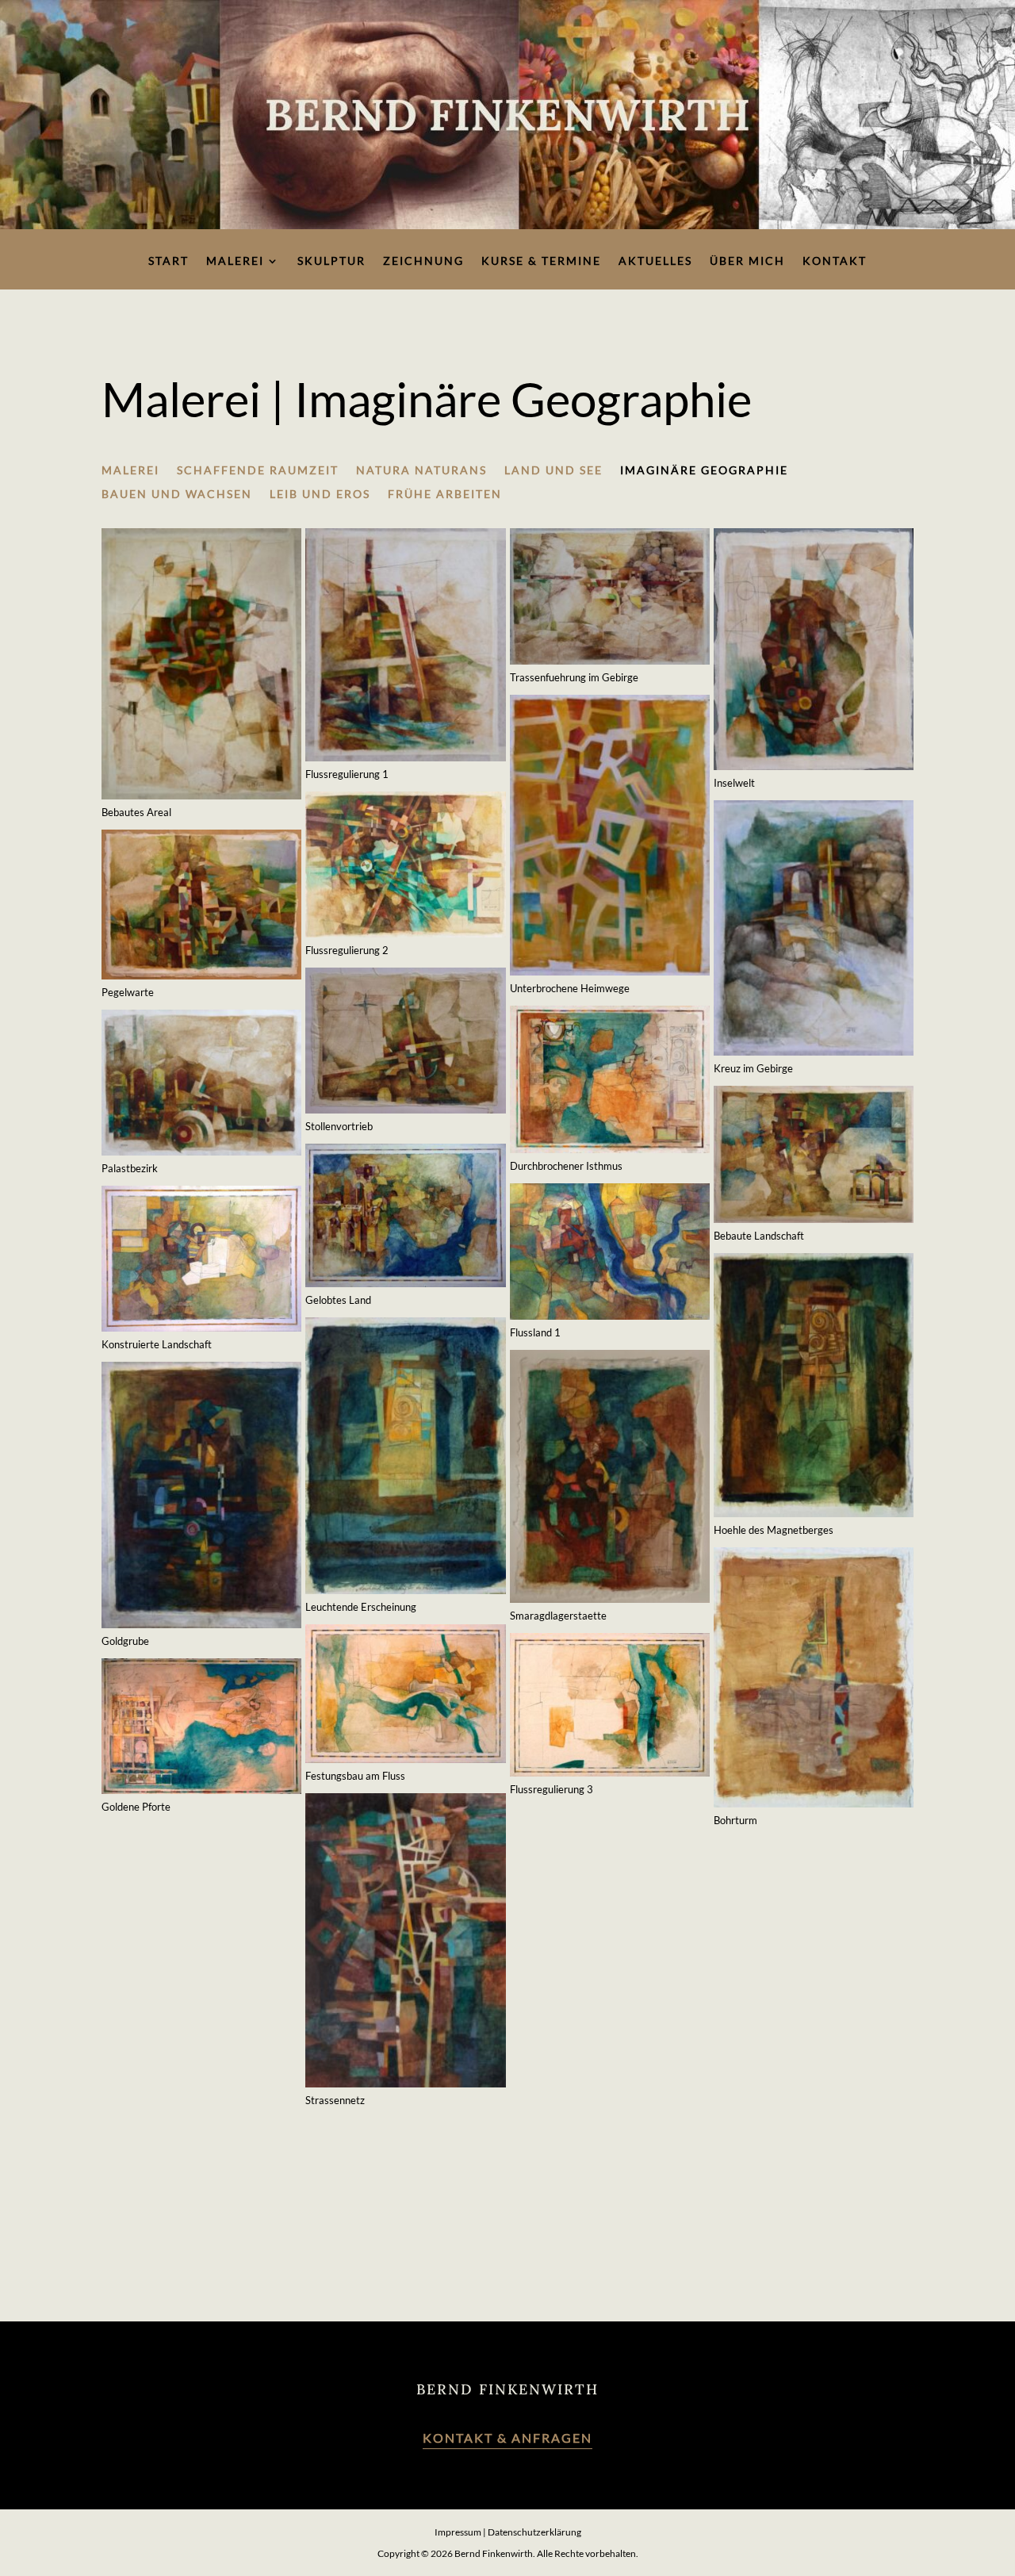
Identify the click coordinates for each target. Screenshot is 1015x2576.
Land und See (553, 471)
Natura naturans (421, 471)
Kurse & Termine (541, 261)
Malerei (235, 261)
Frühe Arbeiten (445, 494)
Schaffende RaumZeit (258, 471)
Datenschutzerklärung (534, 2532)
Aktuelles (655, 261)
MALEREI (130, 471)
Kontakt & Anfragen (507, 2438)
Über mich (747, 261)
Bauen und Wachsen (177, 494)
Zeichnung (423, 261)
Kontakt (835, 261)
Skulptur (331, 261)
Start (169, 261)
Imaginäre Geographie (704, 471)
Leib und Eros (320, 494)
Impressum (458, 2532)
